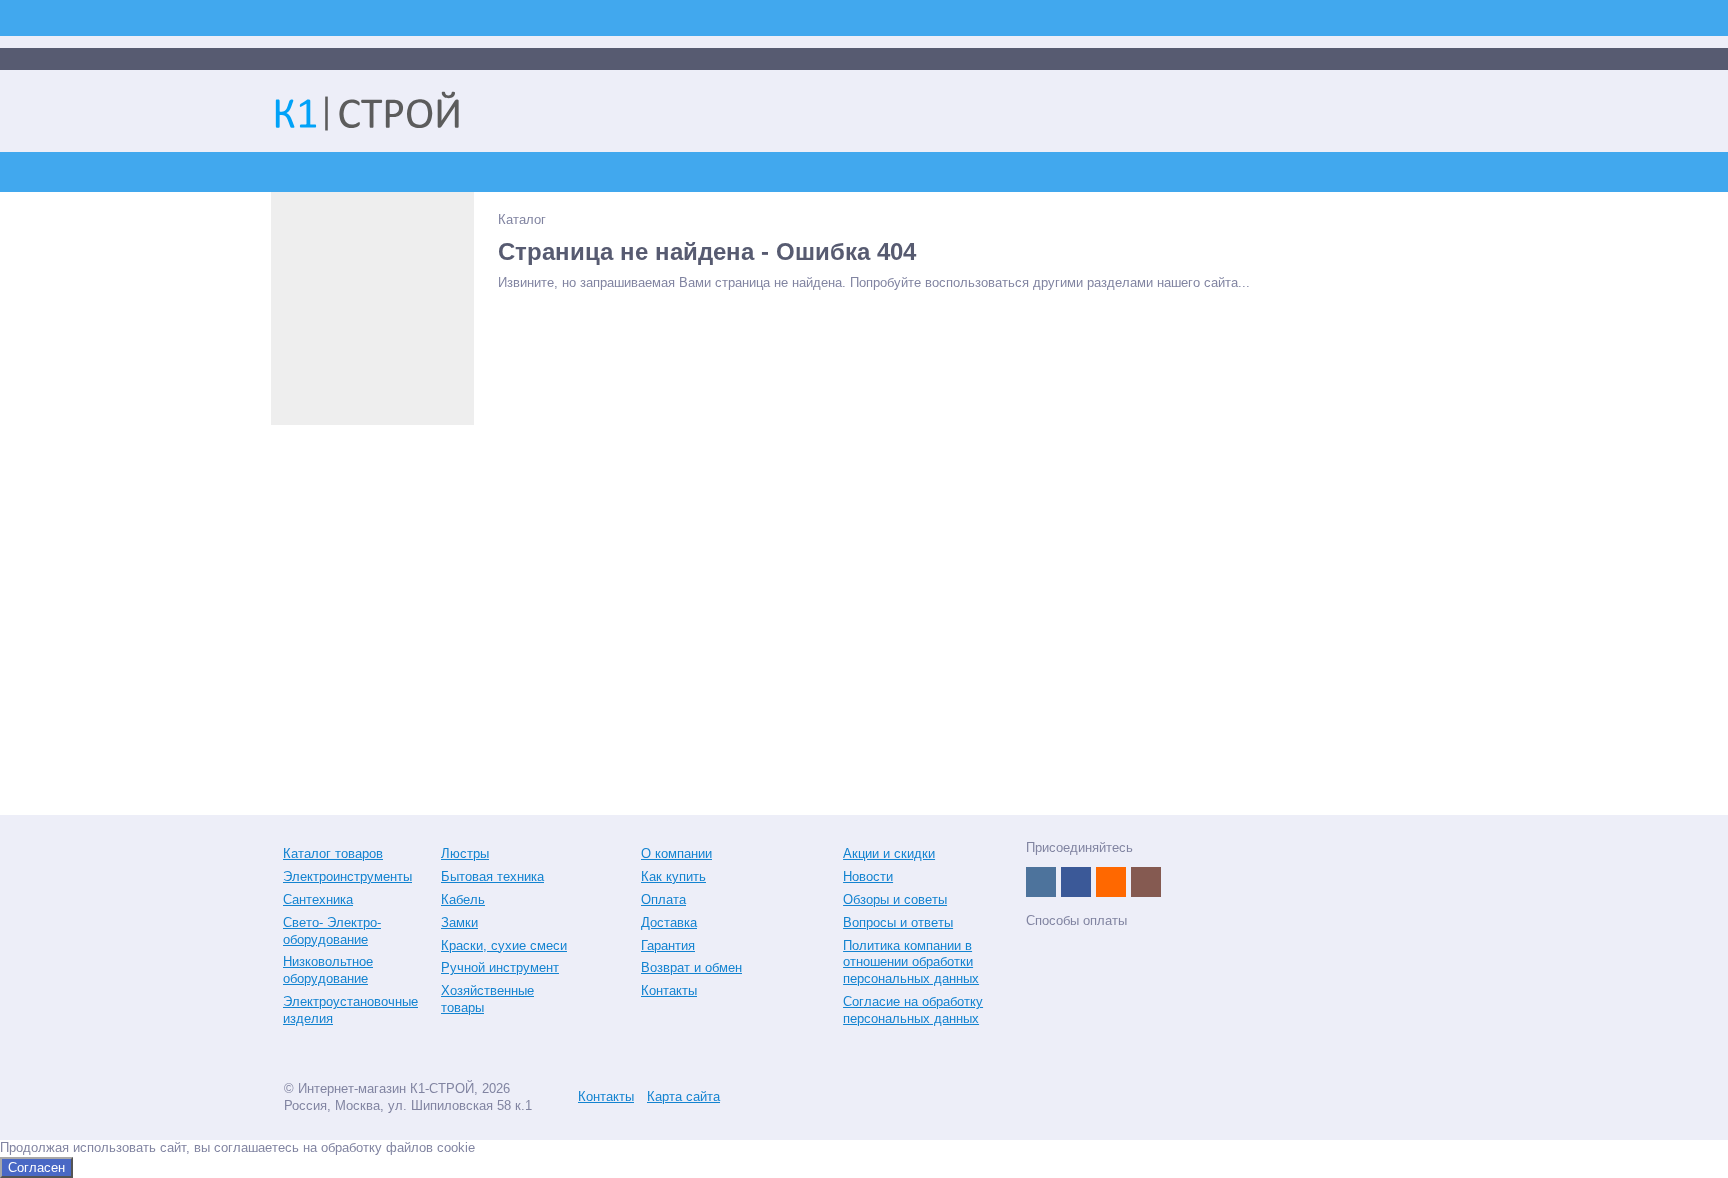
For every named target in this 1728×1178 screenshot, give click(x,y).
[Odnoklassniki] (1111, 882)
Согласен (36, 1167)
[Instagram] (1146, 882)
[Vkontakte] (1041, 882)
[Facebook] (1076, 882)
